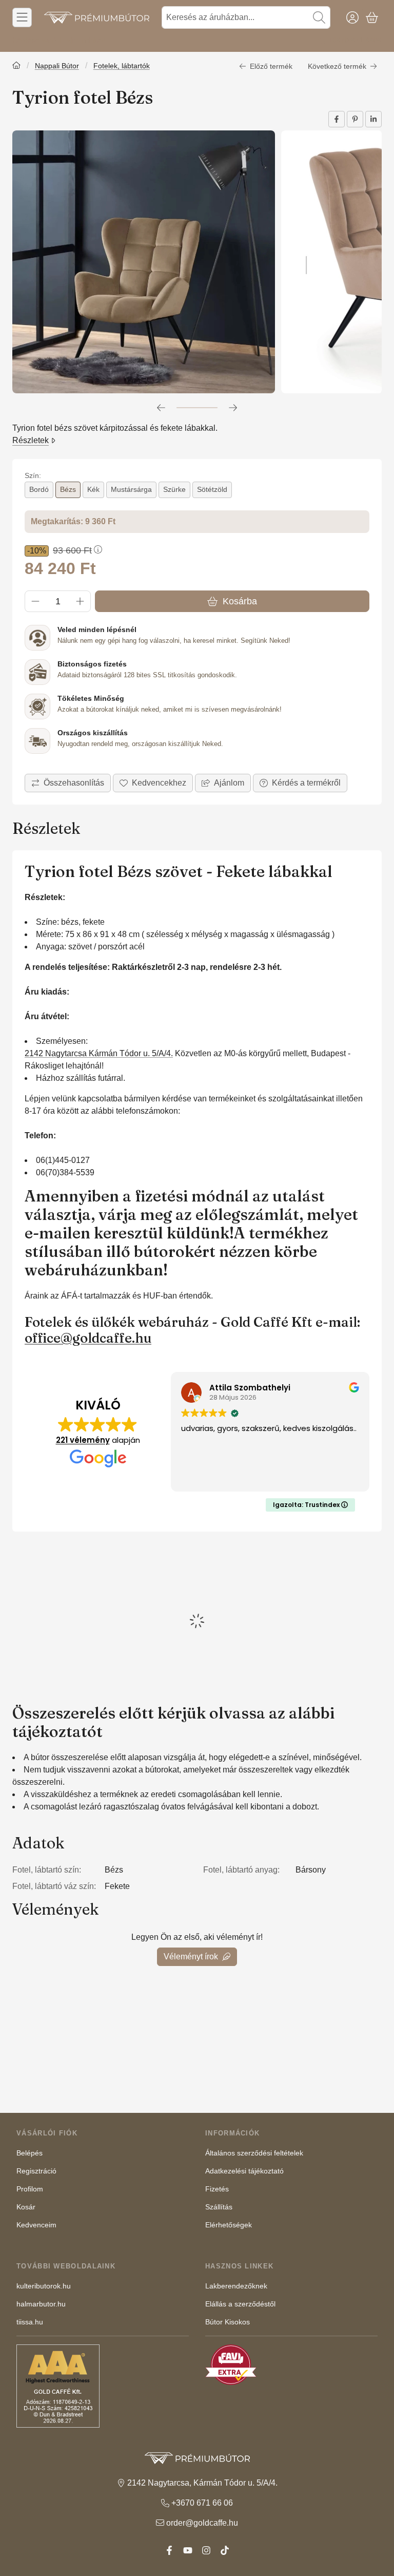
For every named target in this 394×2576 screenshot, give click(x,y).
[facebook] (337, 119)
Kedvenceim (36, 2225)
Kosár (26, 2207)
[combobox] (246, 17)
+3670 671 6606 (355, 40)
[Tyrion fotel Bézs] (144, 262)
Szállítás (219, 2207)
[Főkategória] (16, 66)
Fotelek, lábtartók (122, 66)
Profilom (30, 2189)
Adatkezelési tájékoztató (244, 2171)
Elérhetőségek (229, 2225)
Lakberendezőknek (236, 2286)
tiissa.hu (30, 2322)
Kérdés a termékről (306, 783)
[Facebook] (169, 2550)
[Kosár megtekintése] (372, 17)
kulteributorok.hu (44, 2286)
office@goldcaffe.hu (88, 1338)
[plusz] (80, 601)
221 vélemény (83, 1440)
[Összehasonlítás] (68, 783)
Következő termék (337, 66)
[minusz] (35, 601)
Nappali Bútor (57, 66)
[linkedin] (373, 119)
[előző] (161, 408)
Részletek (31, 440)
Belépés (29, 2153)
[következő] (233, 408)
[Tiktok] (225, 2550)
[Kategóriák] (22, 17)
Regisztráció (36, 2171)
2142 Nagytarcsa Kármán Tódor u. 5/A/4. (99, 1053)
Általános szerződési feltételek (254, 2153)
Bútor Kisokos (228, 2322)
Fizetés (217, 2189)
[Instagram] (206, 2550)
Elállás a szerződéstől (240, 2304)
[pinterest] (355, 119)
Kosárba (240, 601)
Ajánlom (229, 783)
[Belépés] (352, 17)
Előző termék (271, 66)
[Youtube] (188, 2550)
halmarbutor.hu (41, 2304)
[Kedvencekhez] (153, 783)
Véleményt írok (191, 1957)
